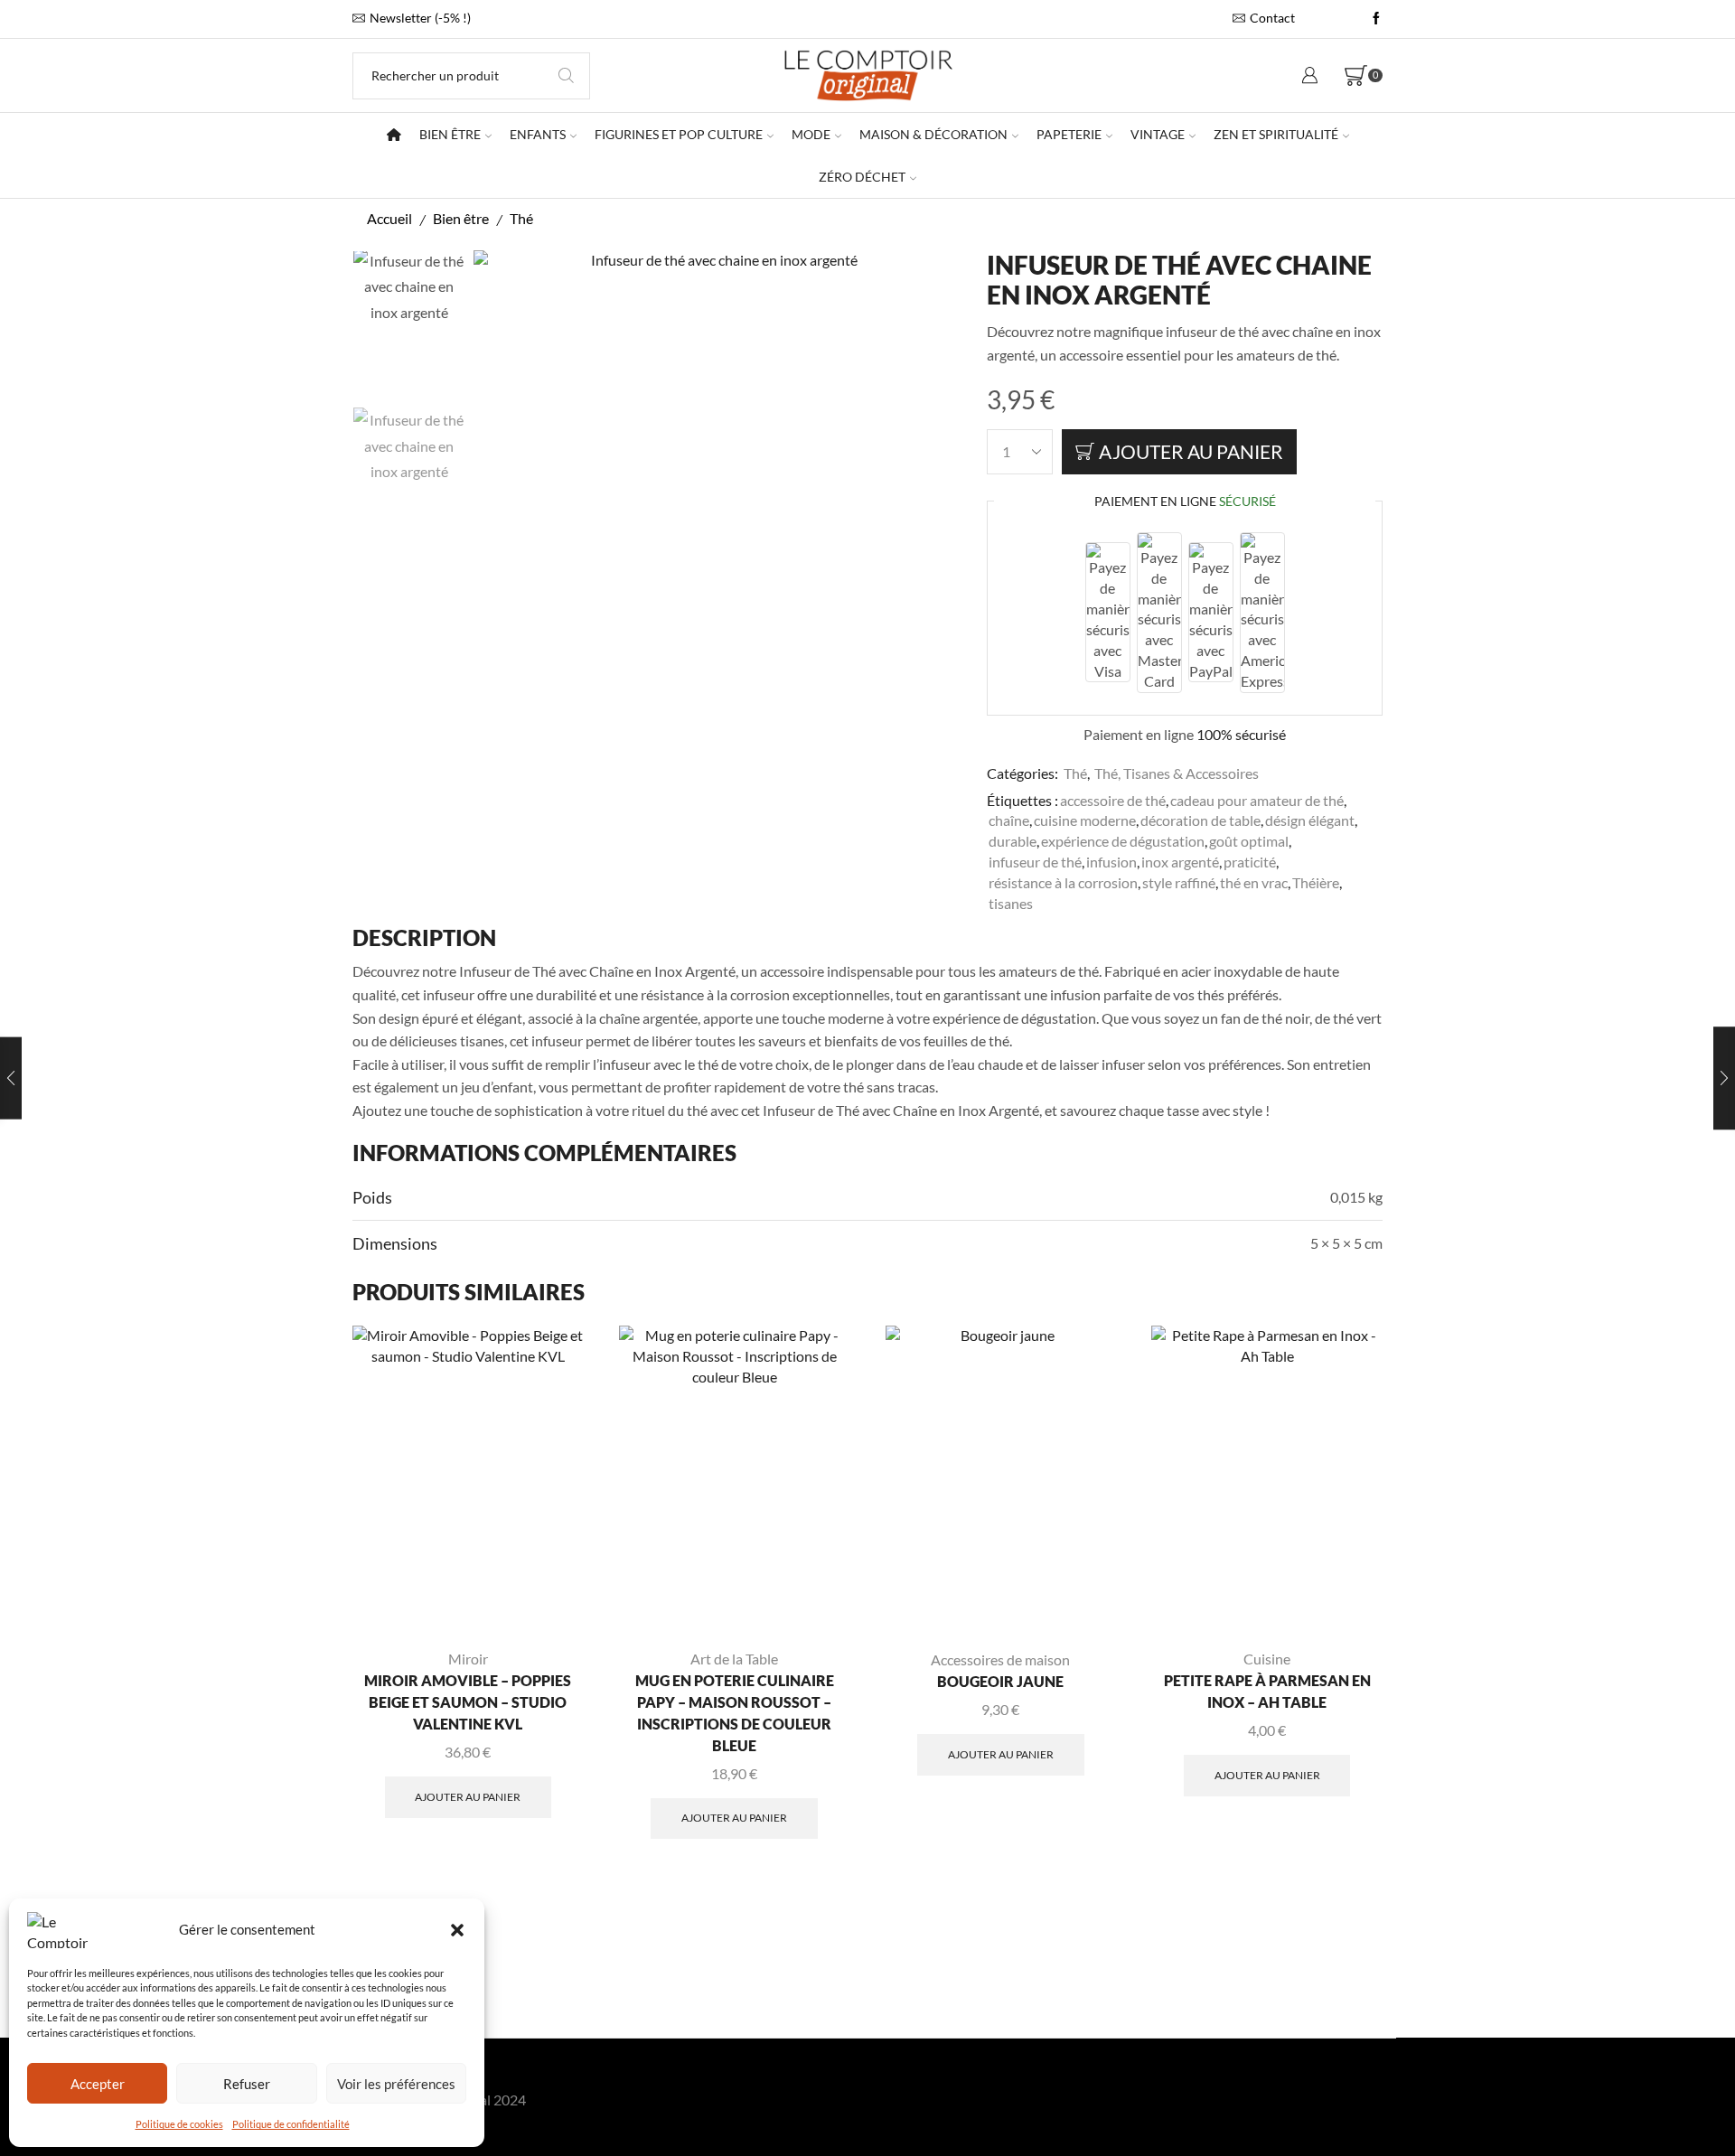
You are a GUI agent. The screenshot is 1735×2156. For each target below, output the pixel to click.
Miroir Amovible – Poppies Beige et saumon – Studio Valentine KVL (468, 1702)
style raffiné (1179, 882)
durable (1013, 841)
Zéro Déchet (862, 177)
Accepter (98, 2084)
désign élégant (1310, 820)
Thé (521, 218)
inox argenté (1180, 862)
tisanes (1011, 903)
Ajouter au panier (1191, 451)
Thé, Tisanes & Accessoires (1177, 773)
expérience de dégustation (1123, 841)
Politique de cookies (179, 2124)
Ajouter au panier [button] (468, 1797)
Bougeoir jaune (1000, 1681)
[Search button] (567, 76)
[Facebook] (1376, 19)
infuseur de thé (1035, 862)
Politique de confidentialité (291, 2124)
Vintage (1158, 134)
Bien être (450, 134)
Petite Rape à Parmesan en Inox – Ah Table (1267, 1691)
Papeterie (1069, 134)
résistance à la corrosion (1063, 882)
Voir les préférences (396, 2084)
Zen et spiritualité (1276, 134)
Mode (811, 134)
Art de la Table (734, 1659)
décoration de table (1200, 820)
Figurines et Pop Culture (679, 134)
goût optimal (1249, 841)
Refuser (247, 2084)
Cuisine (1267, 1659)
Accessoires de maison (1000, 1659)
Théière (1316, 882)
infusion (1111, 862)
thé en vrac (1254, 882)
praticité (1250, 862)
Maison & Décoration (933, 134)
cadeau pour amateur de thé (1257, 800)
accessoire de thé (1113, 800)
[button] (457, 1930)
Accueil (389, 218)
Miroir (468, 1659)
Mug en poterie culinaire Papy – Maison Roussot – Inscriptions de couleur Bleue (735, 1713)
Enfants (538, 134)
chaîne (1009, 820)
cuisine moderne (1085, 820)
